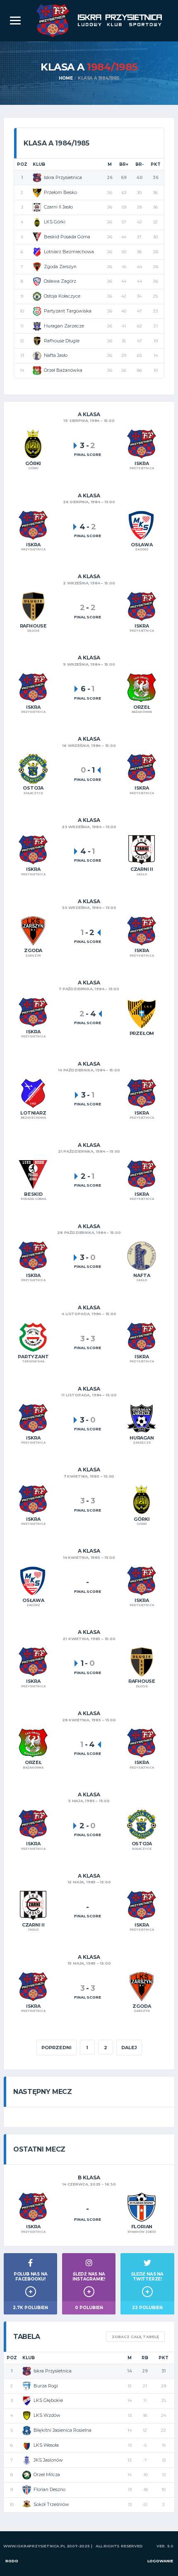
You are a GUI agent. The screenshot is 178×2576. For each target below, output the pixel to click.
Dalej (129, 2048)
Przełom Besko (60, 192)
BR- (140, 164)
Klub (39, 164)
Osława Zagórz (60, 281)
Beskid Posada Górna (67, 237)
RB (145, 2358)
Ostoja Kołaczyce (62, 296)
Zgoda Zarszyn (60, 267)
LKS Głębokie (48, 2400)
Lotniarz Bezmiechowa (69, 252)
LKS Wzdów (47, 2415)
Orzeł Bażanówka (63, 370)
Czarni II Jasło (58, 207)
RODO (12, 2561)
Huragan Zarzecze (64, 326)
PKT (156, 164)
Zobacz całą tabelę (135, 2337)
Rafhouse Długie (62, 341)
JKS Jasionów (48, 2460)
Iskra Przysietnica (63, 177)
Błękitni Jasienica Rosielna (63, 2430)
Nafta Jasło (56, 355)
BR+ (124, 164)
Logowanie (160, 2561)
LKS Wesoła (46, 2445)
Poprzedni (57, 2048)
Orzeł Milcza (47, 2474)
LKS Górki (55, 222)
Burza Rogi (46, 2386)
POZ (22, 164)
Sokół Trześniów (51, 2504)
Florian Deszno (49, 2489)
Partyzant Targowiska (68, 311)
